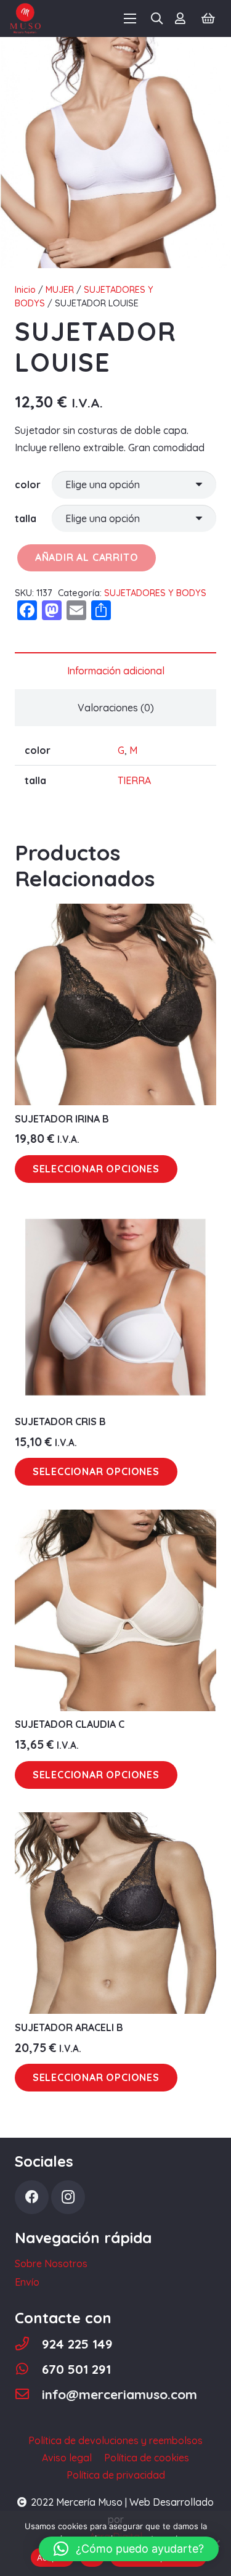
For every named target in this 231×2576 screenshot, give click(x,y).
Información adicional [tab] (116, 671)
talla (26, 518)
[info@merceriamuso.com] (28, 2394)
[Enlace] (25, 18)
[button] (129, 2549)
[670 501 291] (28, 2369)
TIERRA (134, 780)
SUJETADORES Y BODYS (155, 593)
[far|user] (183, 18)
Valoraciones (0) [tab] (116, 708)
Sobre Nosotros (51, 2263)
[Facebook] (32, 2197)
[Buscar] (157, 18)
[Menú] (130, 18)
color (28, 485)
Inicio (25, 290)
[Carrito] (208, 18)
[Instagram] (68, 2197)
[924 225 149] (28, 2344)
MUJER (60, 290)
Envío (27, 2282)
